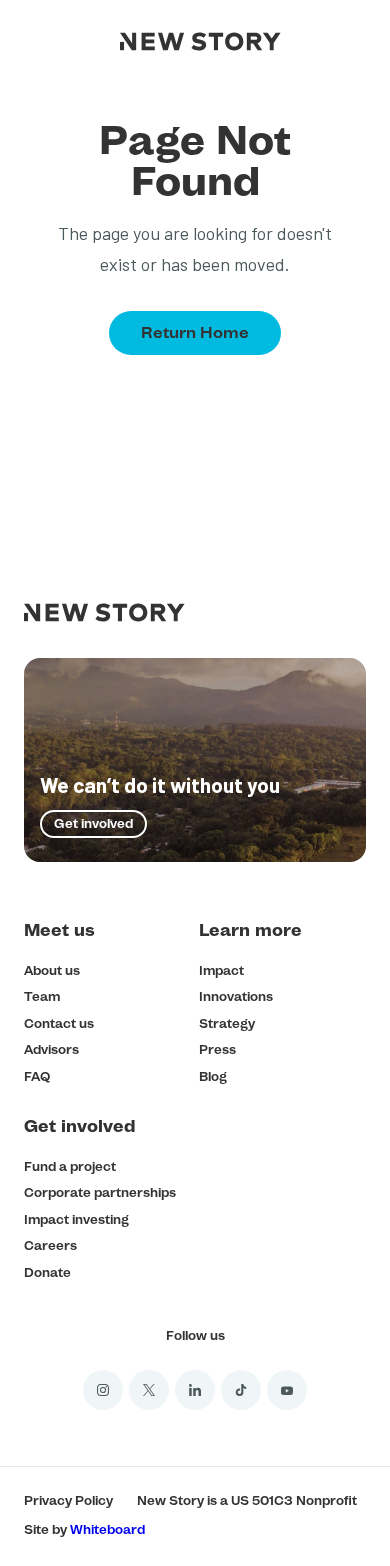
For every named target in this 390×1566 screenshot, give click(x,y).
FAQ (37, 1076)
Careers (50, 1245)
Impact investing (76, 1219)
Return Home (195, 332)
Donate (47, 1272)
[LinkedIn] (195, 1390)
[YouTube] (287, 1390)
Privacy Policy (68, 1500)
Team (42, 996)
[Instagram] (103, 1390)
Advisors (51, 1049)
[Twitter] (149, 1390)
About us (52, 970)
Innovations (236, 996)
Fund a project (70, 1166)
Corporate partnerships (100, 1192)
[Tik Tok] (241, 1390)
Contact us (59, 1023)
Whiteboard (107, 1529)
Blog (213, 1076)
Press (217, 1049)
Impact (221, 970)
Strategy (227, 1023)
